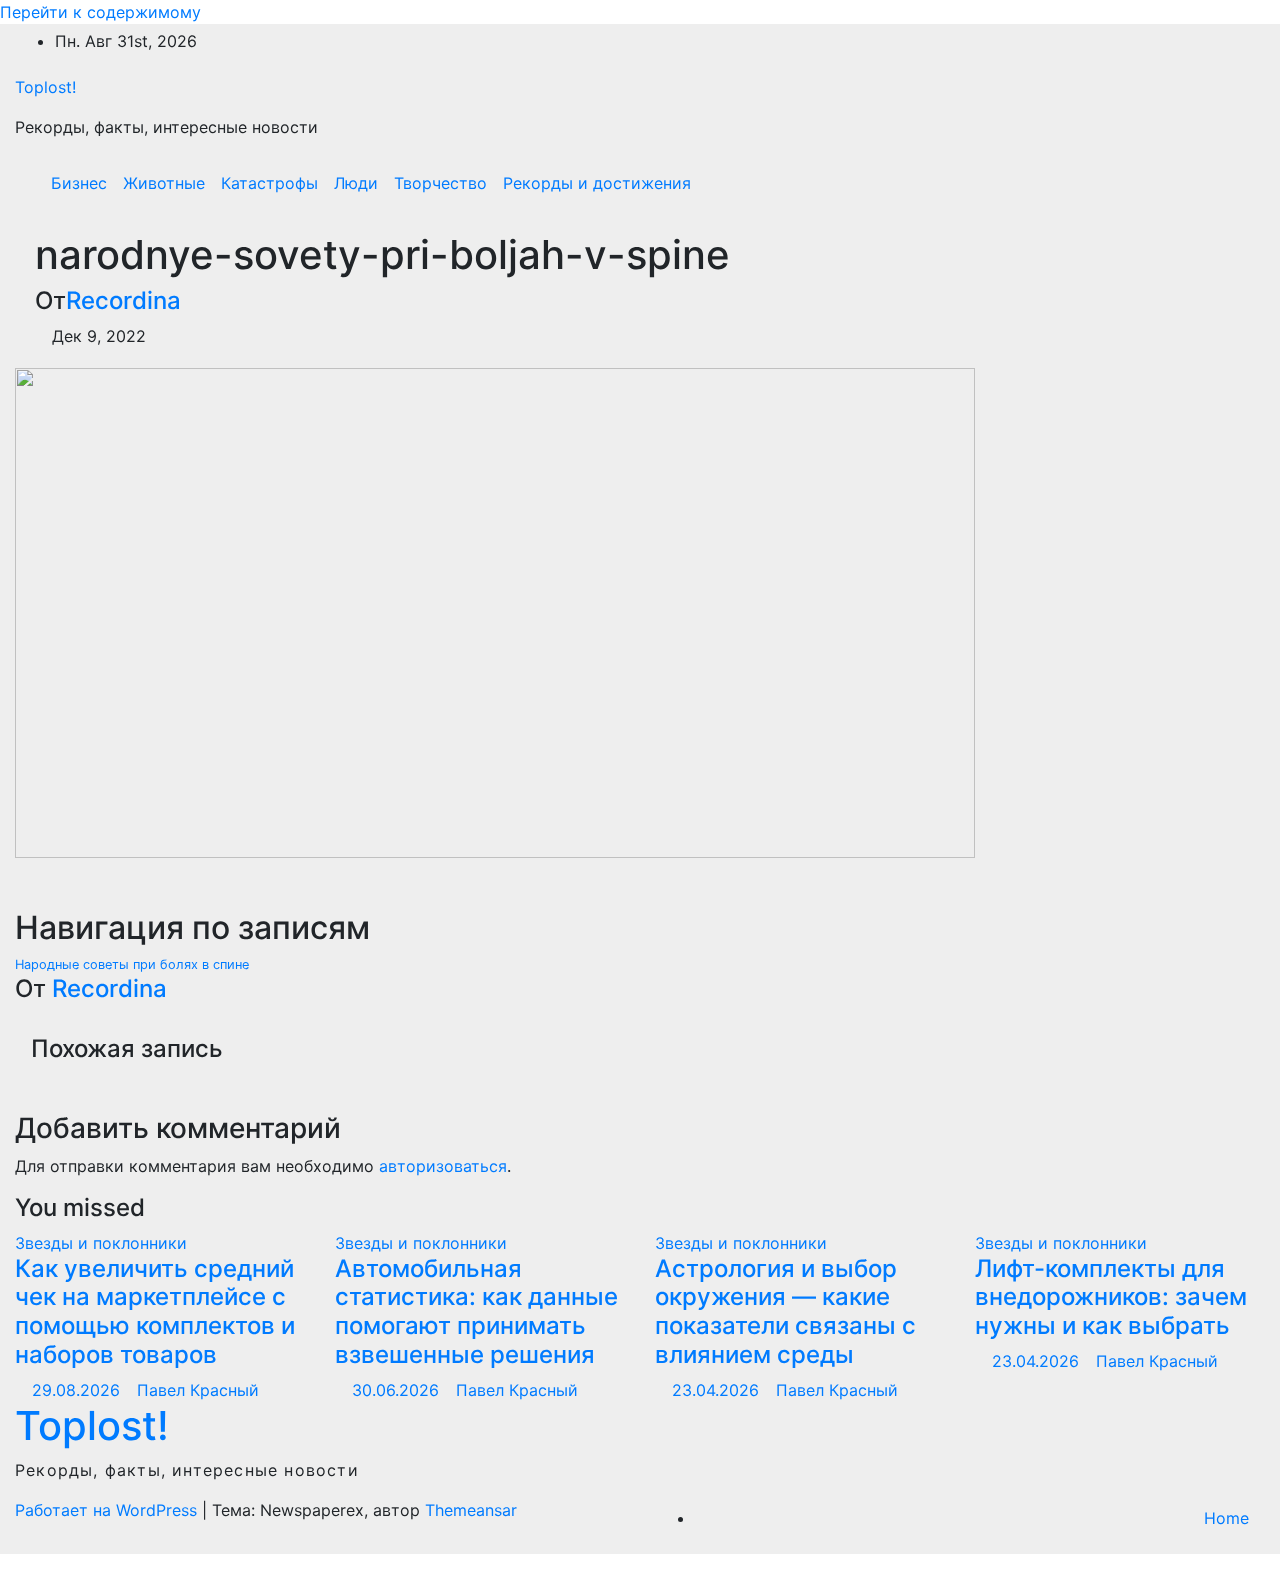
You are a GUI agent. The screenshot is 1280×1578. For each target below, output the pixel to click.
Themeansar (471, 1510)
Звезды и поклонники (101, 1243)
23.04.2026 (718, 1390)
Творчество (440, 183)
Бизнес (79, 183)
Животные (164, 183)
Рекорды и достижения (597, 183)
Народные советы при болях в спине (134, 964)
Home (1226, 1518)
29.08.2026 (78, 1390)
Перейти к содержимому (100, 12)
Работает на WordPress (108, 1510)
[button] (1207, 183)
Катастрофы (269, 183)
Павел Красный (198, 1390)
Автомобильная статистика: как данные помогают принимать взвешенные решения (476, 1311)
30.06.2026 (398, 1390)
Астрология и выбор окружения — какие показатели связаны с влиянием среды (785, 1311)
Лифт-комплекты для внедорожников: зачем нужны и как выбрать (1111, 1297)
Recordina (123, 300)
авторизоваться (443, 1166)
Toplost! (45, 87)
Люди (356, 183)
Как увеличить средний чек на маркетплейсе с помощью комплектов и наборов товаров (155, 1311)
